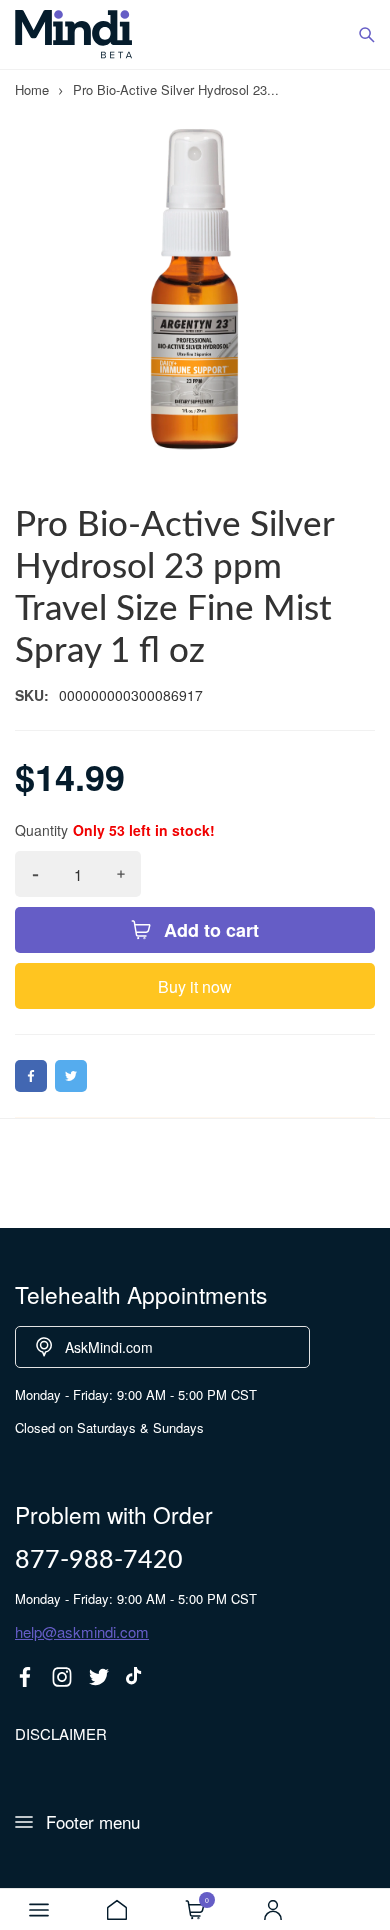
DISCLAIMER (61, 1733)
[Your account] (273, 1910)
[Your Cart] (195, 1910)
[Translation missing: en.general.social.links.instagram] (62, 1677)
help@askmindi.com (82, 1631)
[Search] (367, 35)
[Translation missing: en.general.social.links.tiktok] (136, 1677)
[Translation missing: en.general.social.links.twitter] (99, 1677)
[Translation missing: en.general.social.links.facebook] (25, 1677)
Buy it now (195, 986)
